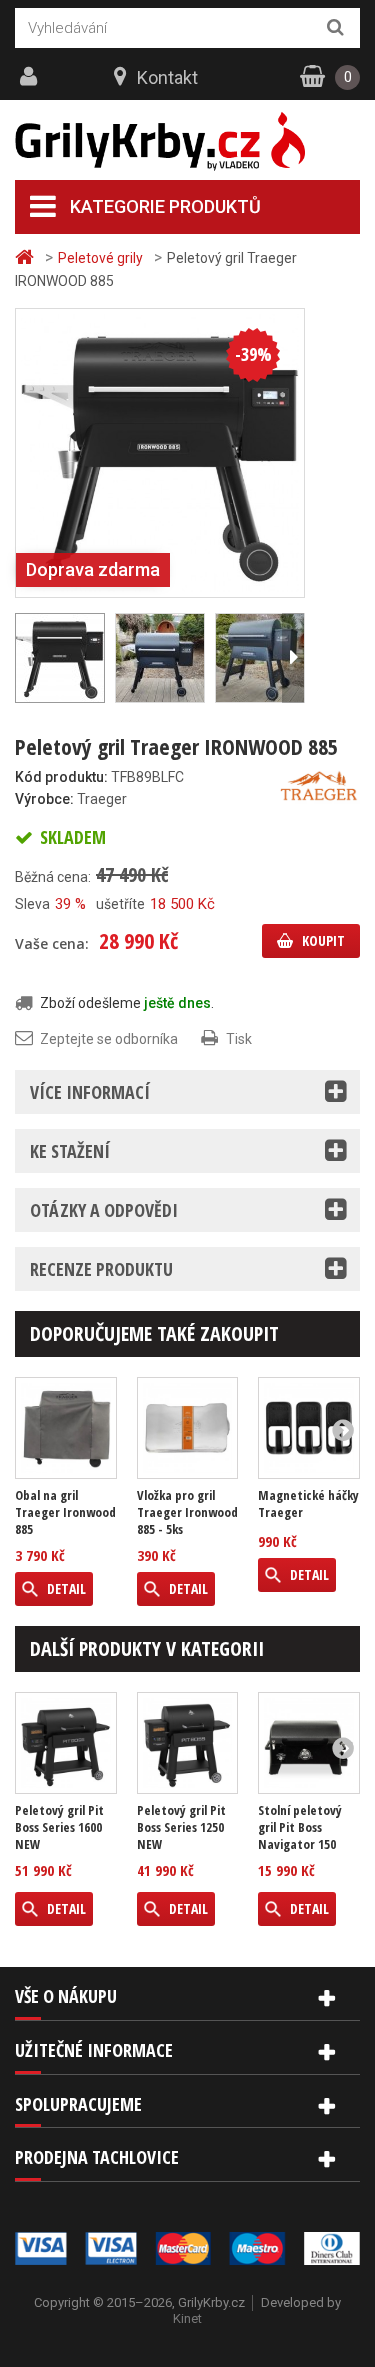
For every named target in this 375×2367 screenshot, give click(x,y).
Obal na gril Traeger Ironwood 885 (65, 1512)
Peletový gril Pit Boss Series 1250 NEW (181, 1827)
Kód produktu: (61, 777)
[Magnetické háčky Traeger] (309, 1428)
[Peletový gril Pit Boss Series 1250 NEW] (188, 1743)
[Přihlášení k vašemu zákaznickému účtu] (31, 77)
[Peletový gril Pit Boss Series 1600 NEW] (66, 1743)
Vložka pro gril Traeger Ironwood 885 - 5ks (187, 1512)
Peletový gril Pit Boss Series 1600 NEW (59, 1827)
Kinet (187, 2318)
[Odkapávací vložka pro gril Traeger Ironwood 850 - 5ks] (188, 1428)
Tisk (239, 1039)
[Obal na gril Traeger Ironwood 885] (66, 1428)
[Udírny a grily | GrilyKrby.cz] (187, 141)
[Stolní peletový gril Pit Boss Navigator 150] (309, 1743)
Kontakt (167, 77)
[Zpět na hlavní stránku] (27, 257)
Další (293, 658)
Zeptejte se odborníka (109, 1039)
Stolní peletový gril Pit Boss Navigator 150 (300, 1827)
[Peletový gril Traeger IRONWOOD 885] (160, 452)
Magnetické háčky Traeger (308, 1504)
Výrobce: (44, 799)
